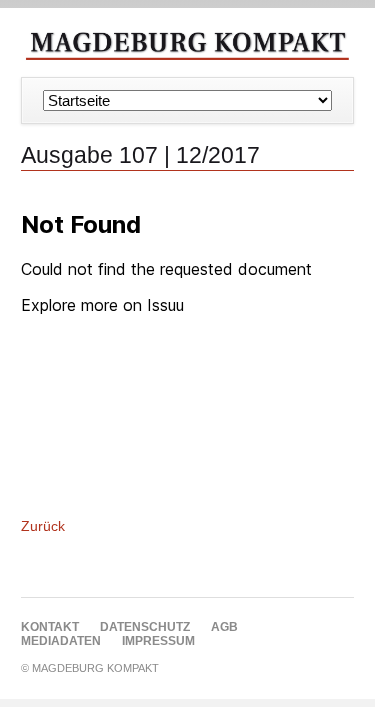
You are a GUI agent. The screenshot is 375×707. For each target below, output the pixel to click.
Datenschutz (145, 627)
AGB (224, 627)
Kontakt (50, 627)
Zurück (43, 526)
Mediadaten (61, 641)
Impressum (158, 641)
